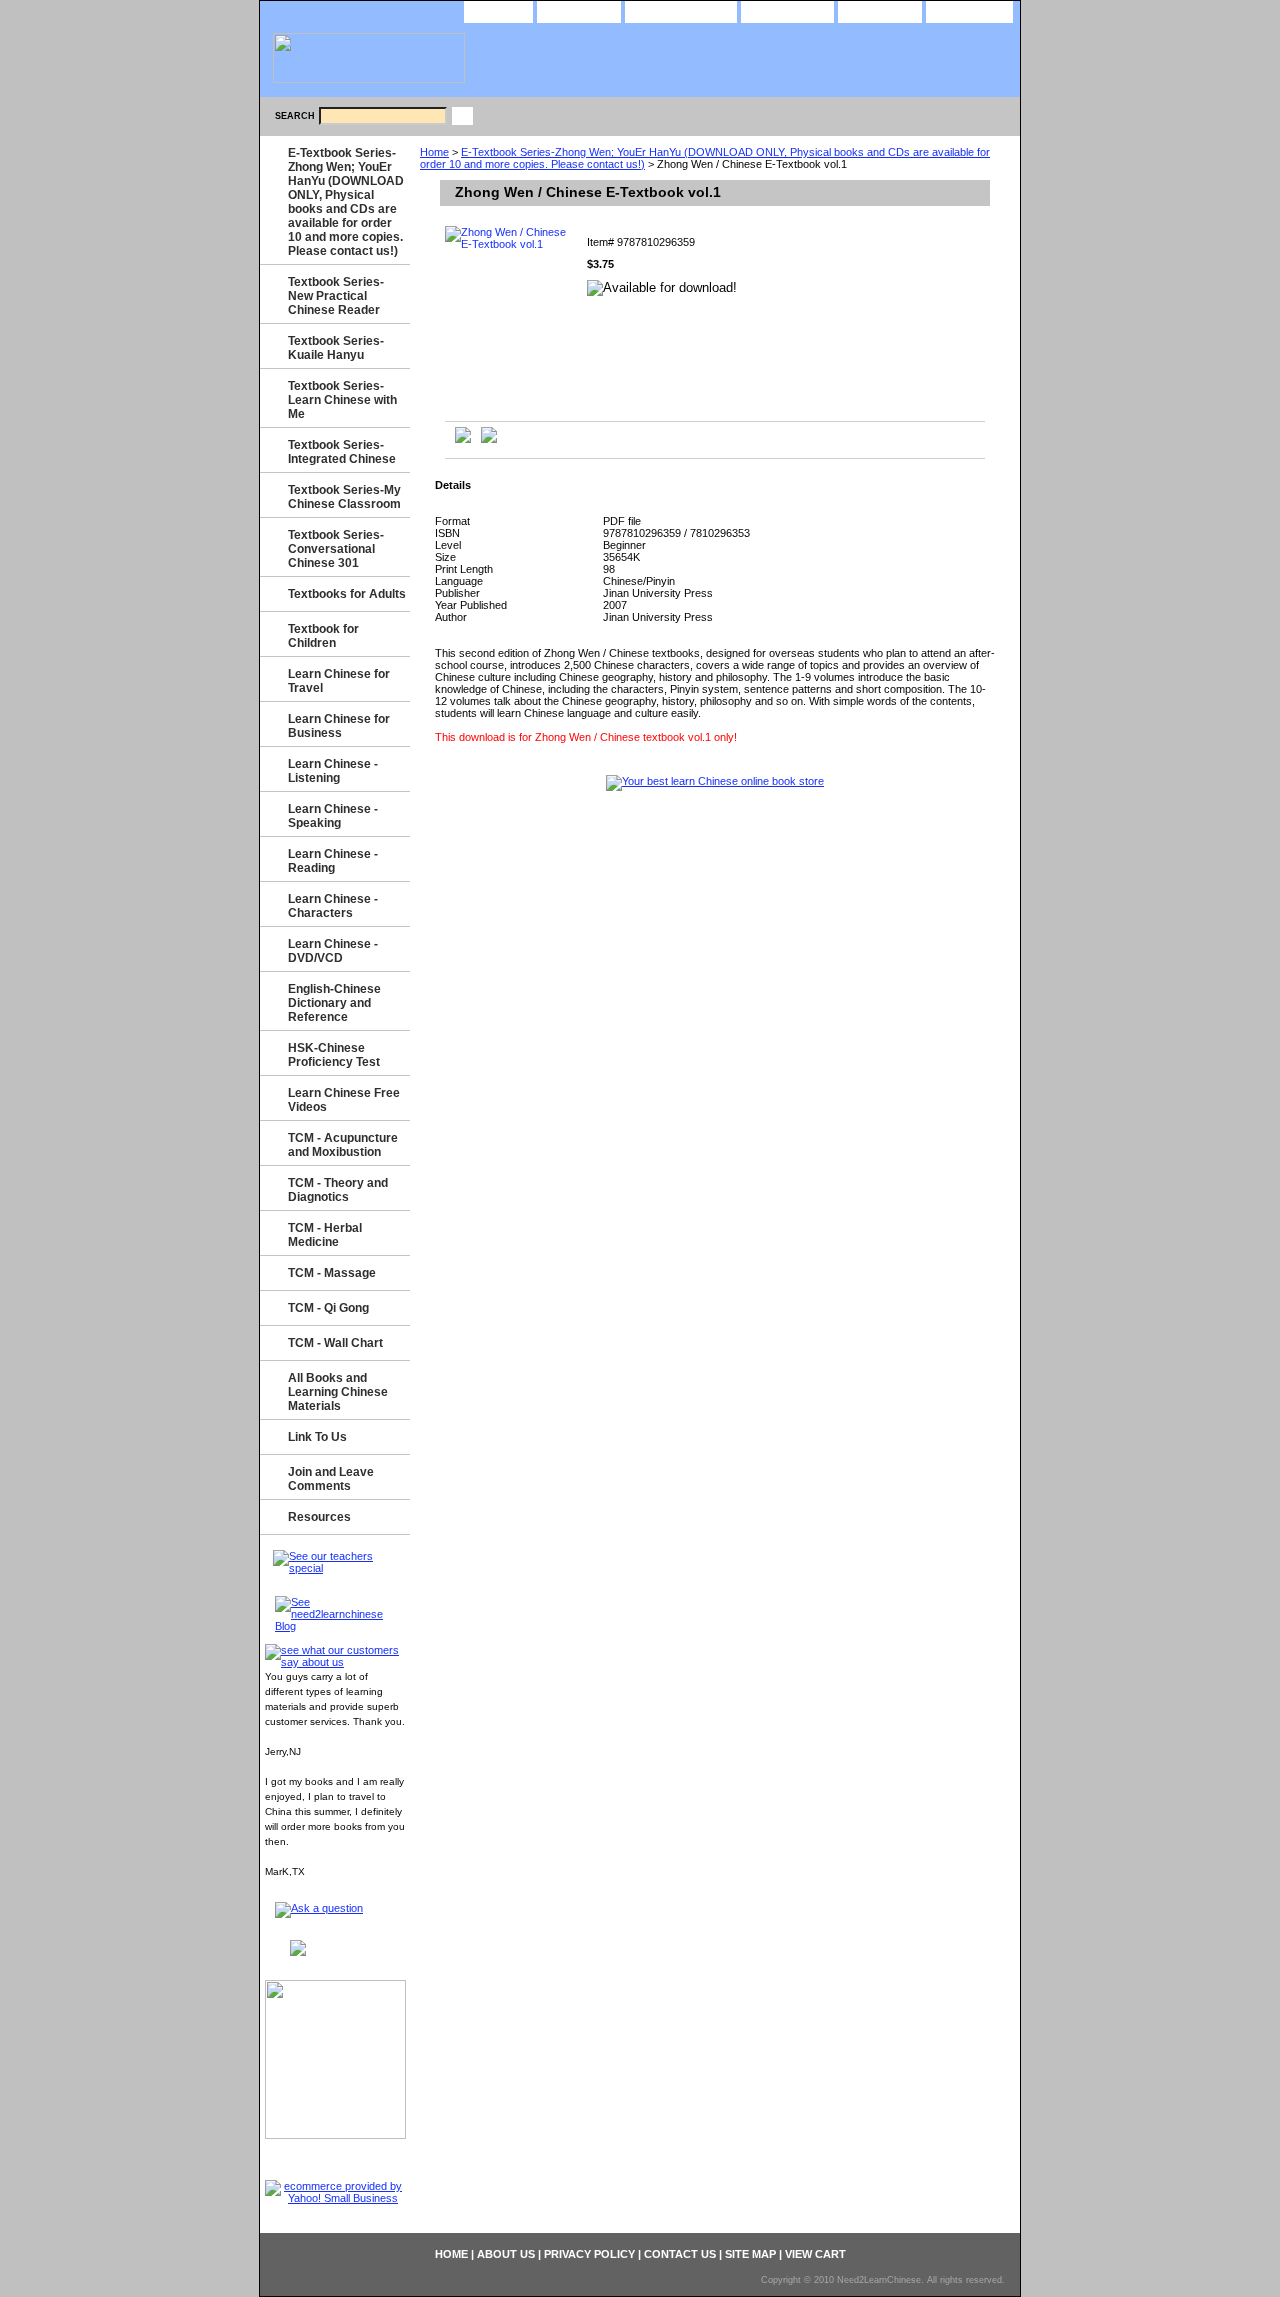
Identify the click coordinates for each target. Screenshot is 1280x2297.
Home (434, 152)
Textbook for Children (323, 636)
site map (880, 10)
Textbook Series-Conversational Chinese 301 (336, 549)
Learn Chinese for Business (339, 726)
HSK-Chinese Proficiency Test (334, 1055)
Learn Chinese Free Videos (344, 1100)
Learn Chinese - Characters (333, 906)
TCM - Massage (332, 1273)
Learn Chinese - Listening (333, 771)
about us (579, 10)
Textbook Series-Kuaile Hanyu (336, 348)
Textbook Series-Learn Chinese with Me (342, 400)
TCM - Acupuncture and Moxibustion (343, 1145)
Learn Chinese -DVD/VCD (333, 951)
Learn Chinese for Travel (339, 681)
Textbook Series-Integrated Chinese (342, 452)
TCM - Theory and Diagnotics (338, 1190)
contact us (787, 10)
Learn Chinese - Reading (333, 861)
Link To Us (317, 1437)
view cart (969, 10)
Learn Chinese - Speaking (333, 816)
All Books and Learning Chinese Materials (338, 1392)
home (498, 10)
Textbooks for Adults (347, 594)
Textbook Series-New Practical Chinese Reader (336, 296)
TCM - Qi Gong (328, 1308)
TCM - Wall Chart (335, 1343)
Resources (319, 1517)
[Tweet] (463, 439)
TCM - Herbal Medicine (325, 1235)
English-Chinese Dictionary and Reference (334, 1003)
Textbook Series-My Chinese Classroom (344, 497)
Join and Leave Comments (331, 1479)
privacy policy (681, 10)
